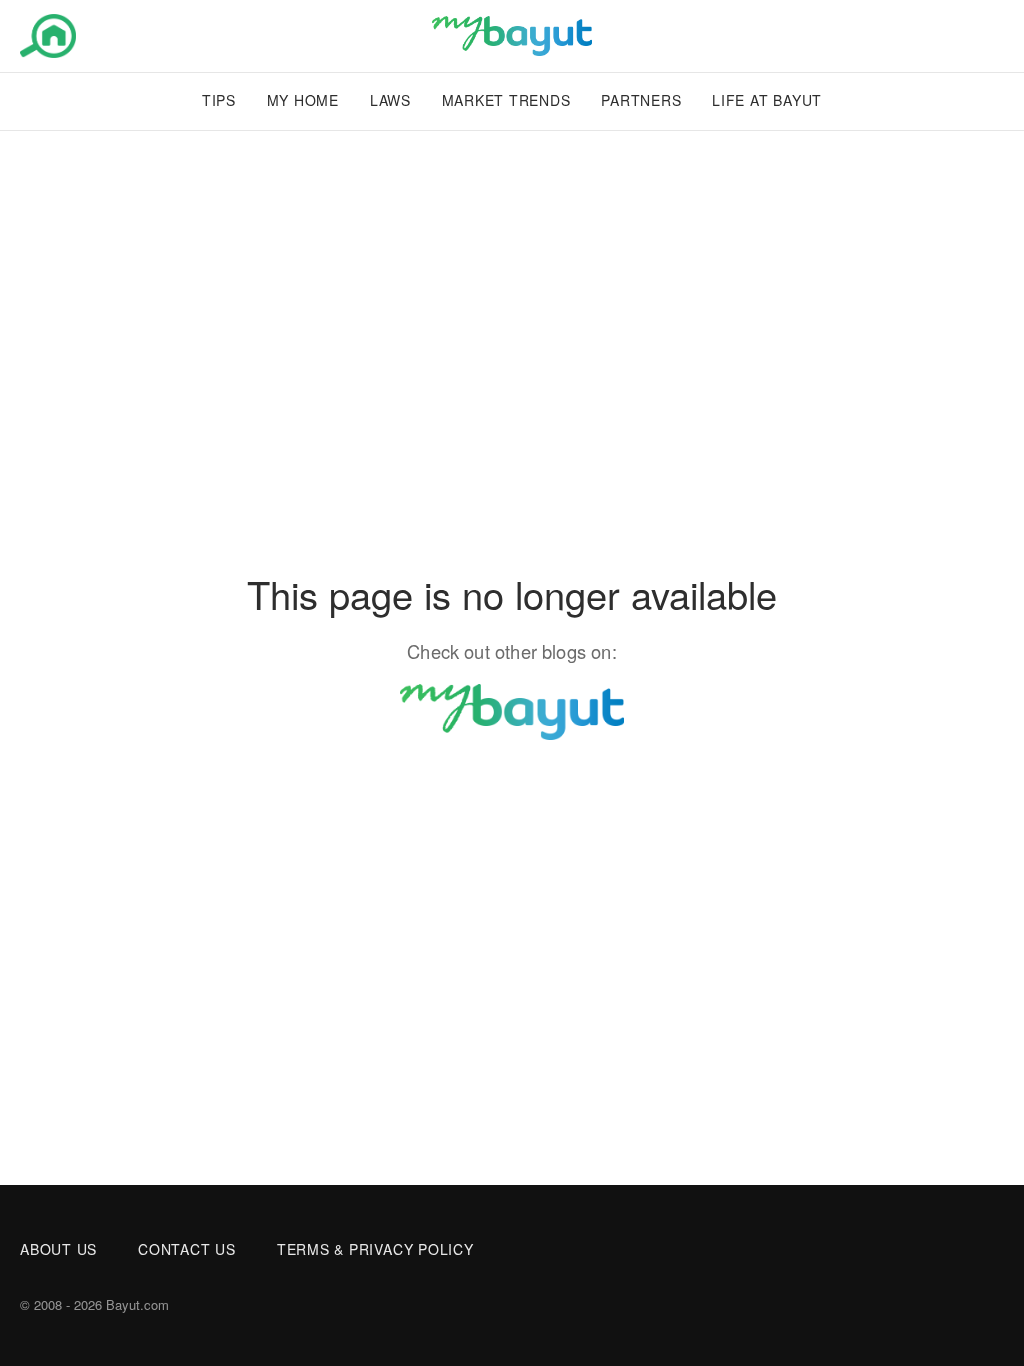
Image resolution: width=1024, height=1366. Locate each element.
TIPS (219, 100)
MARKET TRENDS (506, 100)
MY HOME (303, 100)
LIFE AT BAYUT (767, 100)
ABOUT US (58, 1249)
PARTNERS (641, 100)
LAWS (390, 100)
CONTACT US (187, 1249)
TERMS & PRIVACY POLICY (375, 1249)
